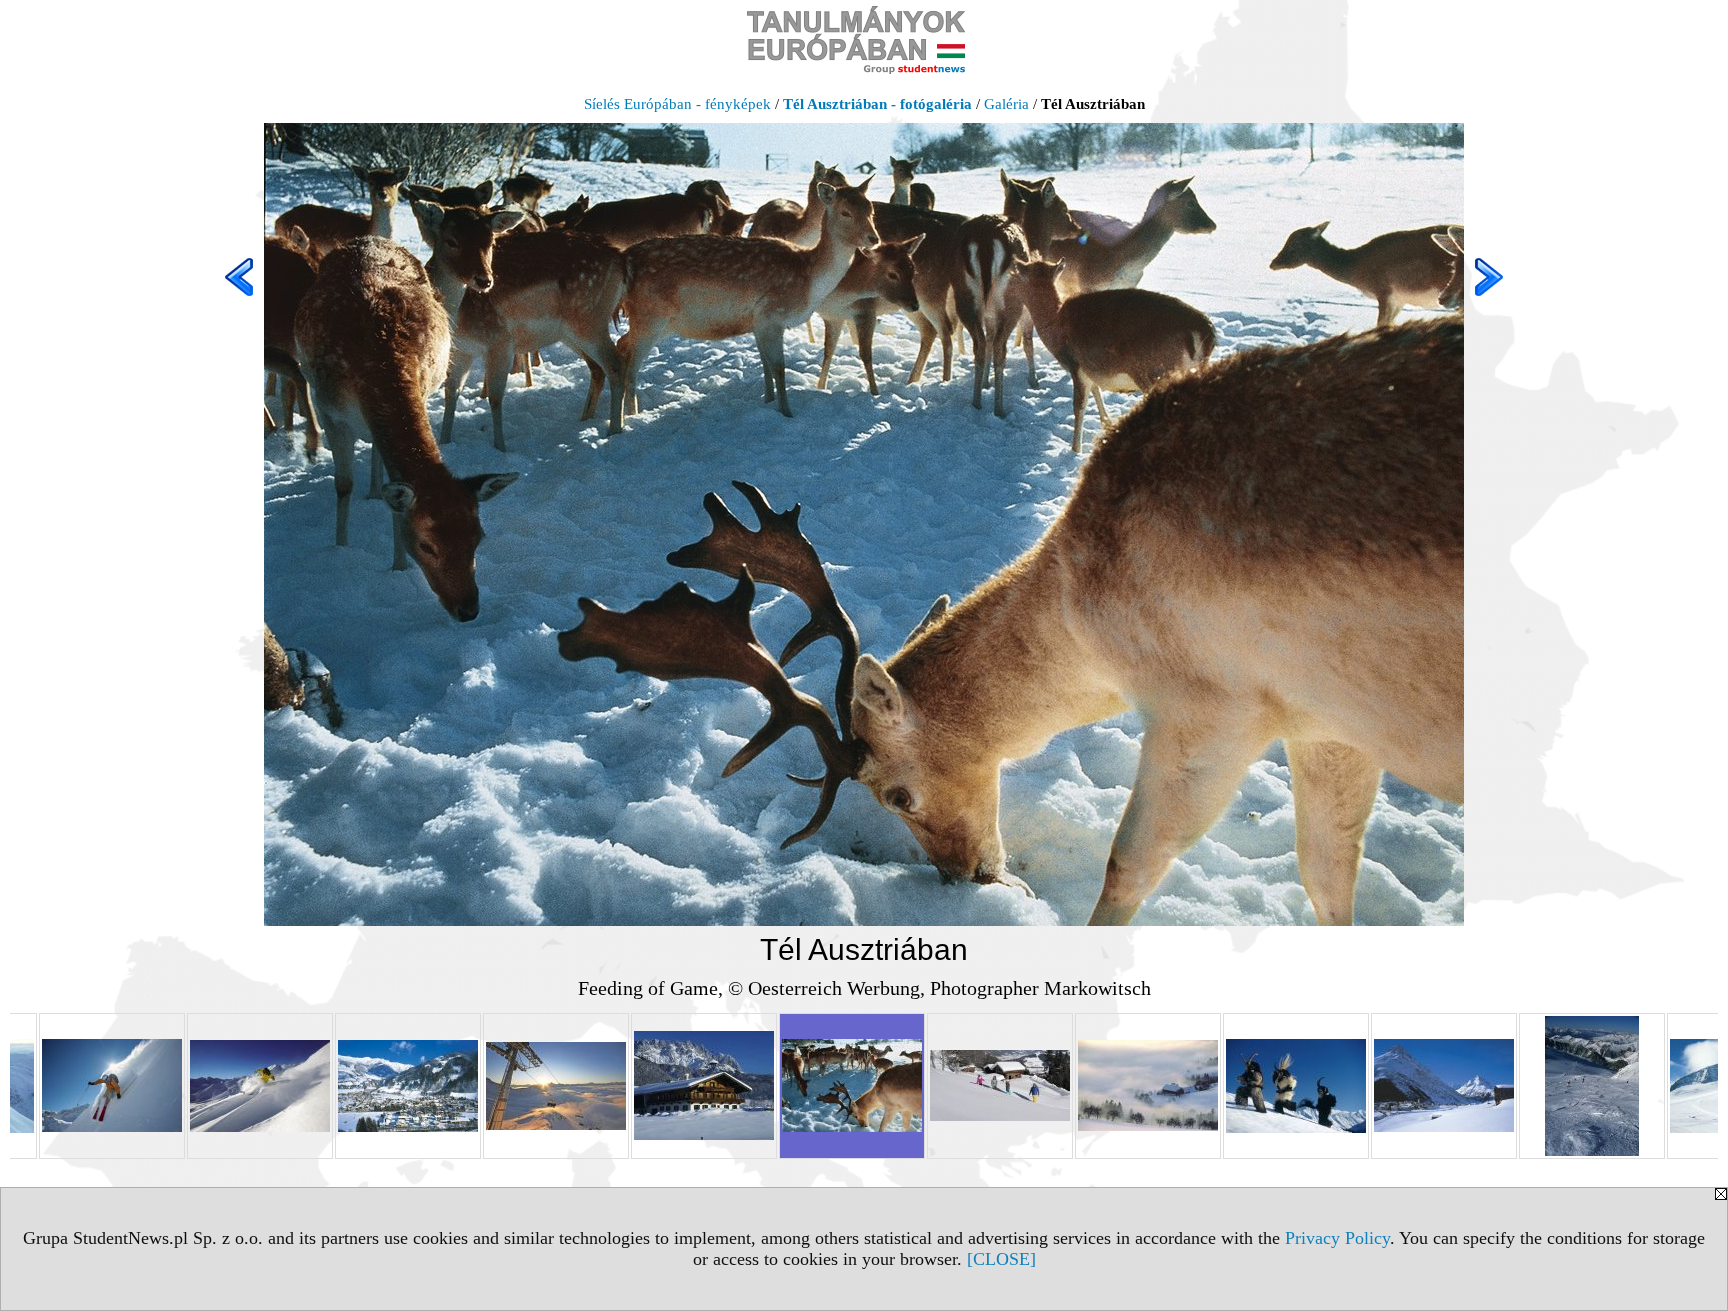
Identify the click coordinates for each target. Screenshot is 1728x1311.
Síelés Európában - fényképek (677, 104)
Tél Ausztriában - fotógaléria (877, 104)
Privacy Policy (1337, 1238)
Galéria (1006, 104)
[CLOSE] (1001, 1259)
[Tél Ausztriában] (112, 1086)
